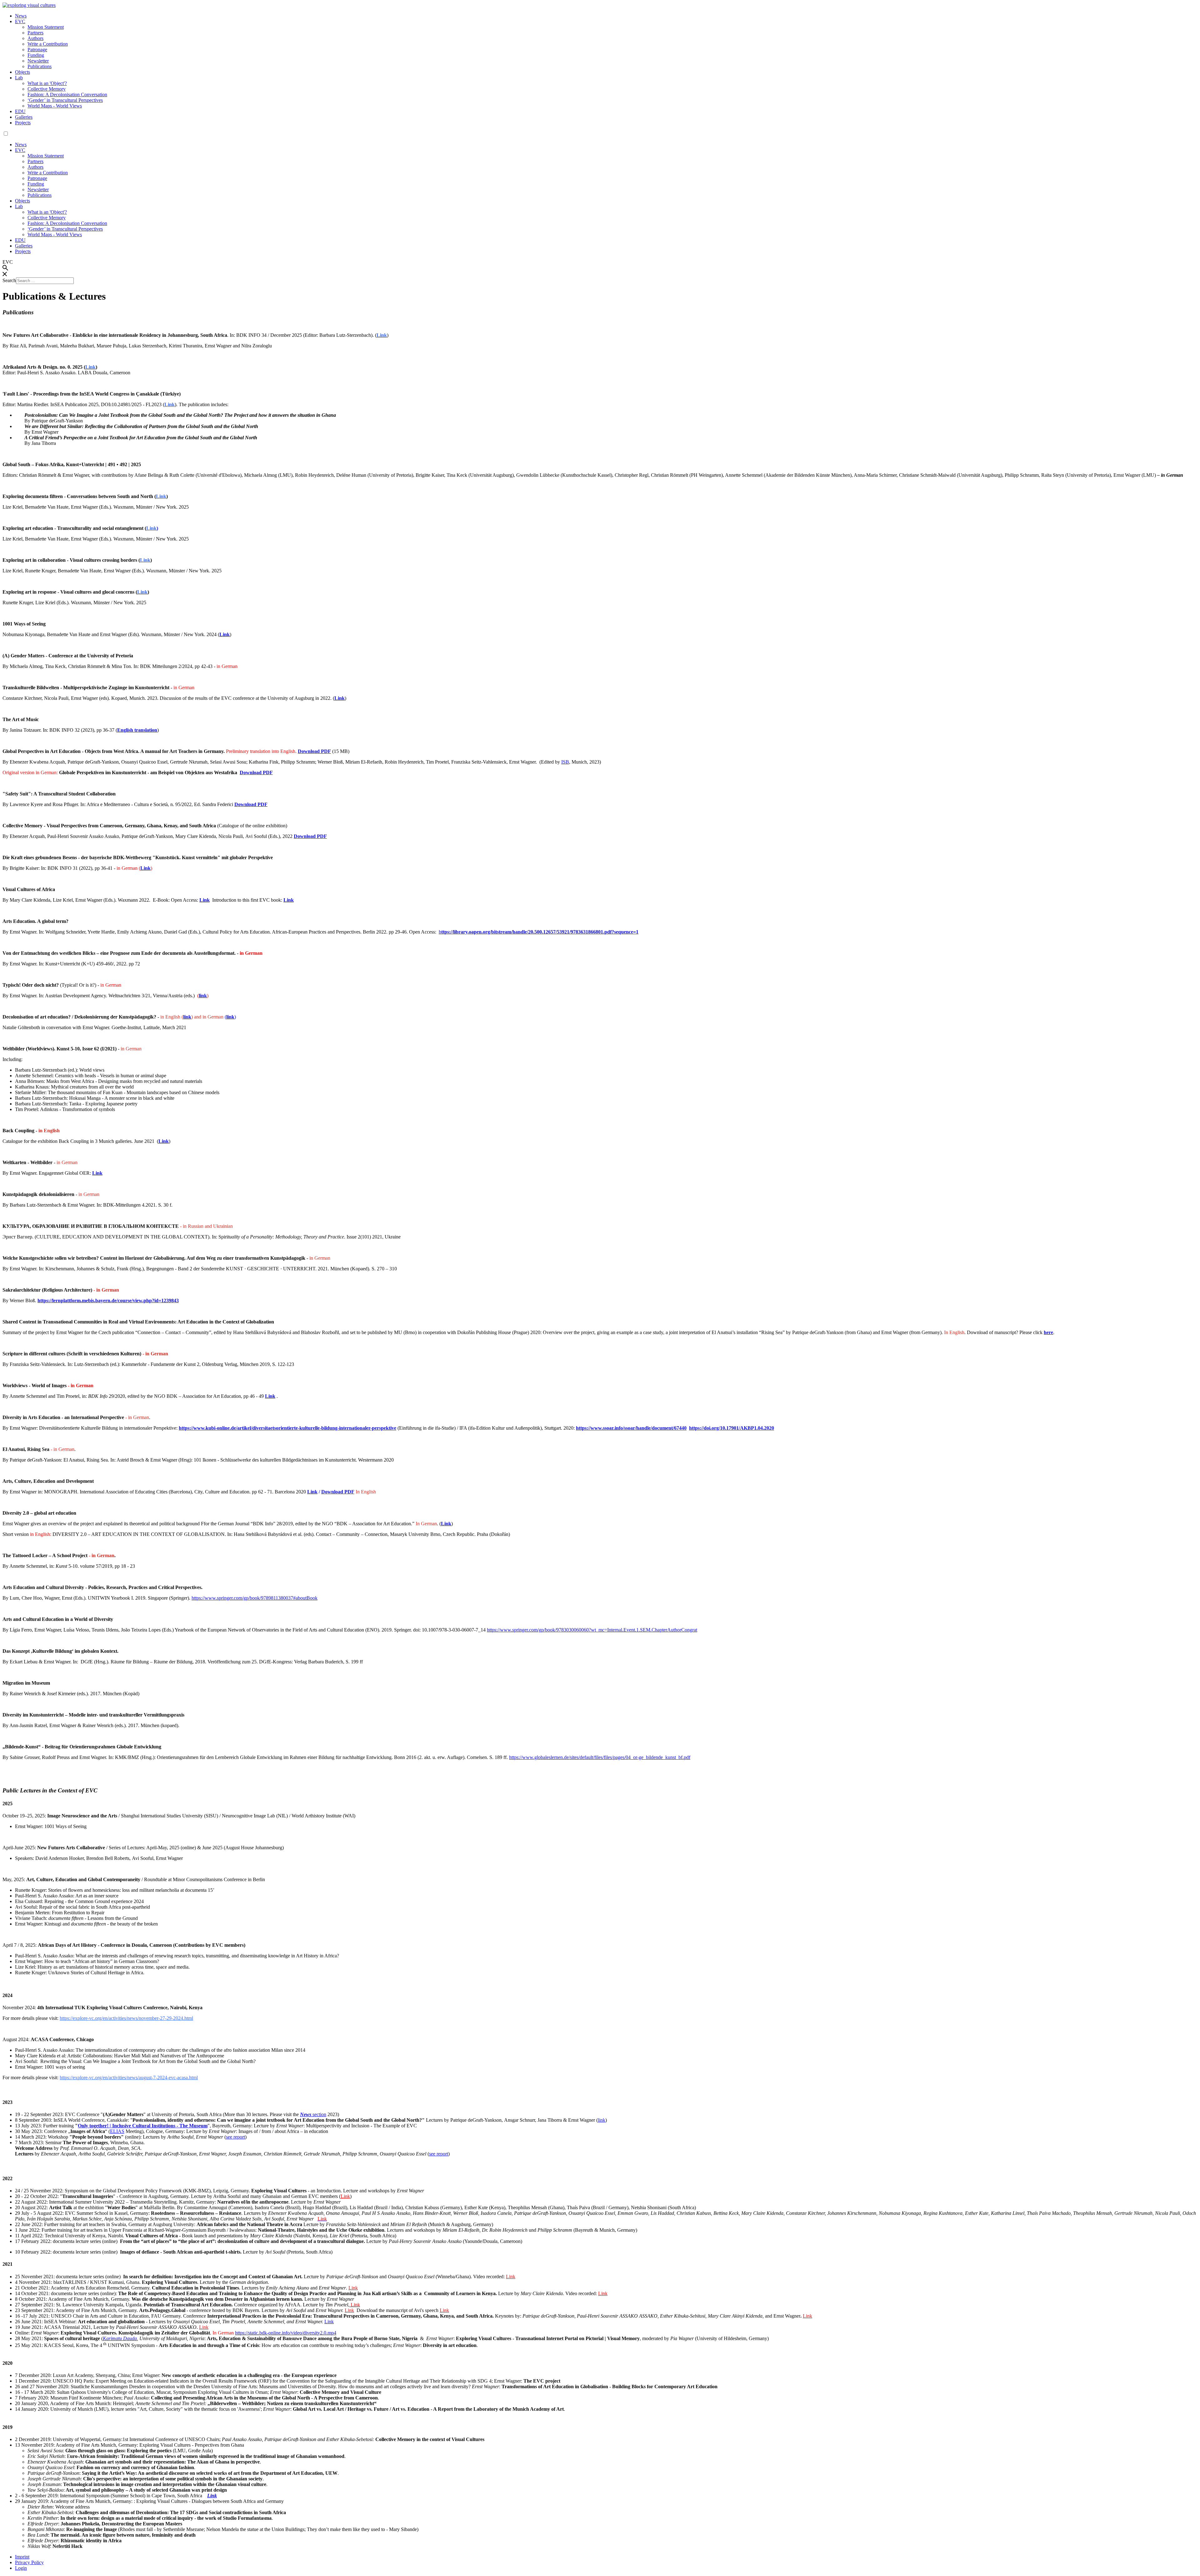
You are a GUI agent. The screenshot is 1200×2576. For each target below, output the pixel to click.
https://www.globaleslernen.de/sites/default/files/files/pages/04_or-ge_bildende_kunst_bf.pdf (600, 1757)
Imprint (22, 2557)
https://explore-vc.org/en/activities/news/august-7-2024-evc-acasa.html (129, 2078)
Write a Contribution (48, 44)
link (203, 996)
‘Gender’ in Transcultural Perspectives (65, 100)
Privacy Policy (29, 2562)
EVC (20, 21)
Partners (35, 33)
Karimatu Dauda (120, 2338)
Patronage (37, 50)
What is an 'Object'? (47, 83)
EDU (20, 111)
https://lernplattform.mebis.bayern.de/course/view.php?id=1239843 (108, 1300)
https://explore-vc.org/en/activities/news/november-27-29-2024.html (126, 2018)
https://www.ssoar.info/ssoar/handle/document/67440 (631, 1428)
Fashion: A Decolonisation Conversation (67, 95)
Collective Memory (47, 89)
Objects (22, 72)
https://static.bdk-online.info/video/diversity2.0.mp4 (286, 2333)
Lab (19, 78)
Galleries (24, 117)
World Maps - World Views (55, 106)
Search (9, 280)
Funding (36, 55)
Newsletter (38, 61)
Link (170, 404)
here (1048, 1332)
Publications (40, 66)
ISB (565, 762)
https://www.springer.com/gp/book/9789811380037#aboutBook (255, 1598)
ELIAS (117, 2131)
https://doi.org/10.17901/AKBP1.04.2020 (732, 1428)
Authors (35, 38)
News (21, 16)
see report (439, 2154)
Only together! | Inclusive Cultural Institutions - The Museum (143, 2126)
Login (21, 2568)
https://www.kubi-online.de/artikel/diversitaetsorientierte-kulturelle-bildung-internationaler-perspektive (287, 1428)
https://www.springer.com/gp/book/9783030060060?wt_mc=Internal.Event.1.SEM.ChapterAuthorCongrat (592, 1630)
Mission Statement (46, 27)
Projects (23, 123)
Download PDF (251, 804)
